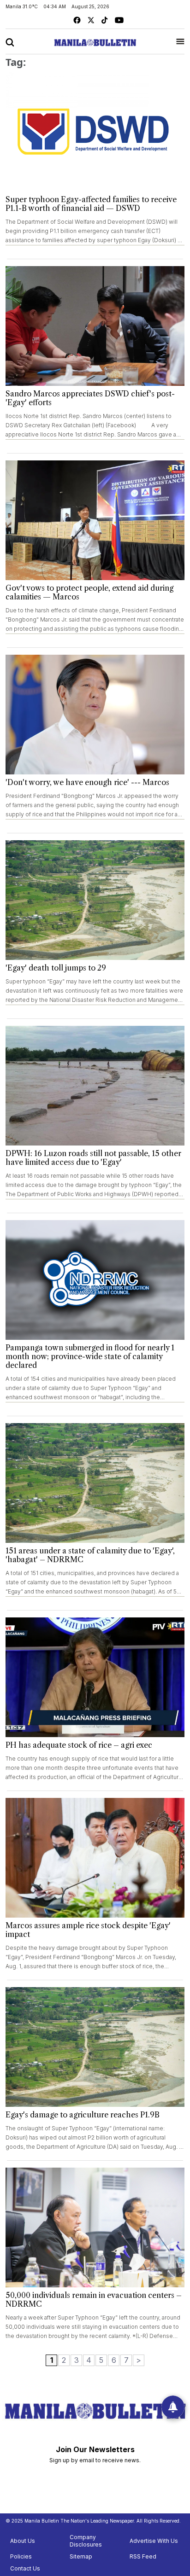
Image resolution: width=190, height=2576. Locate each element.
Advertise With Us (154, 2541)
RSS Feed (143, 2556)
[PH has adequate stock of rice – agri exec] (95, 1677)
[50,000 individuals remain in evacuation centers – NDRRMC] (95, 2227)
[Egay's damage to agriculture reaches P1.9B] (95, 2047)
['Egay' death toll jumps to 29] (95, 900)
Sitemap (81, 2556)
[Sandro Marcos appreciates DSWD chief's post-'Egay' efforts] (95, 326)
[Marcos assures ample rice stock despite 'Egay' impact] (95, 1858)
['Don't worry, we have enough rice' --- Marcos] (95, 715)
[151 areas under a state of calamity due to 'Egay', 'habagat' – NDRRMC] (95, 1483)
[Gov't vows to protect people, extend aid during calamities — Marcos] (95, 520)
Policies (21, 2556)
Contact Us (25, 2568)
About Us (23, 2541)
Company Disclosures (86, 2541)
